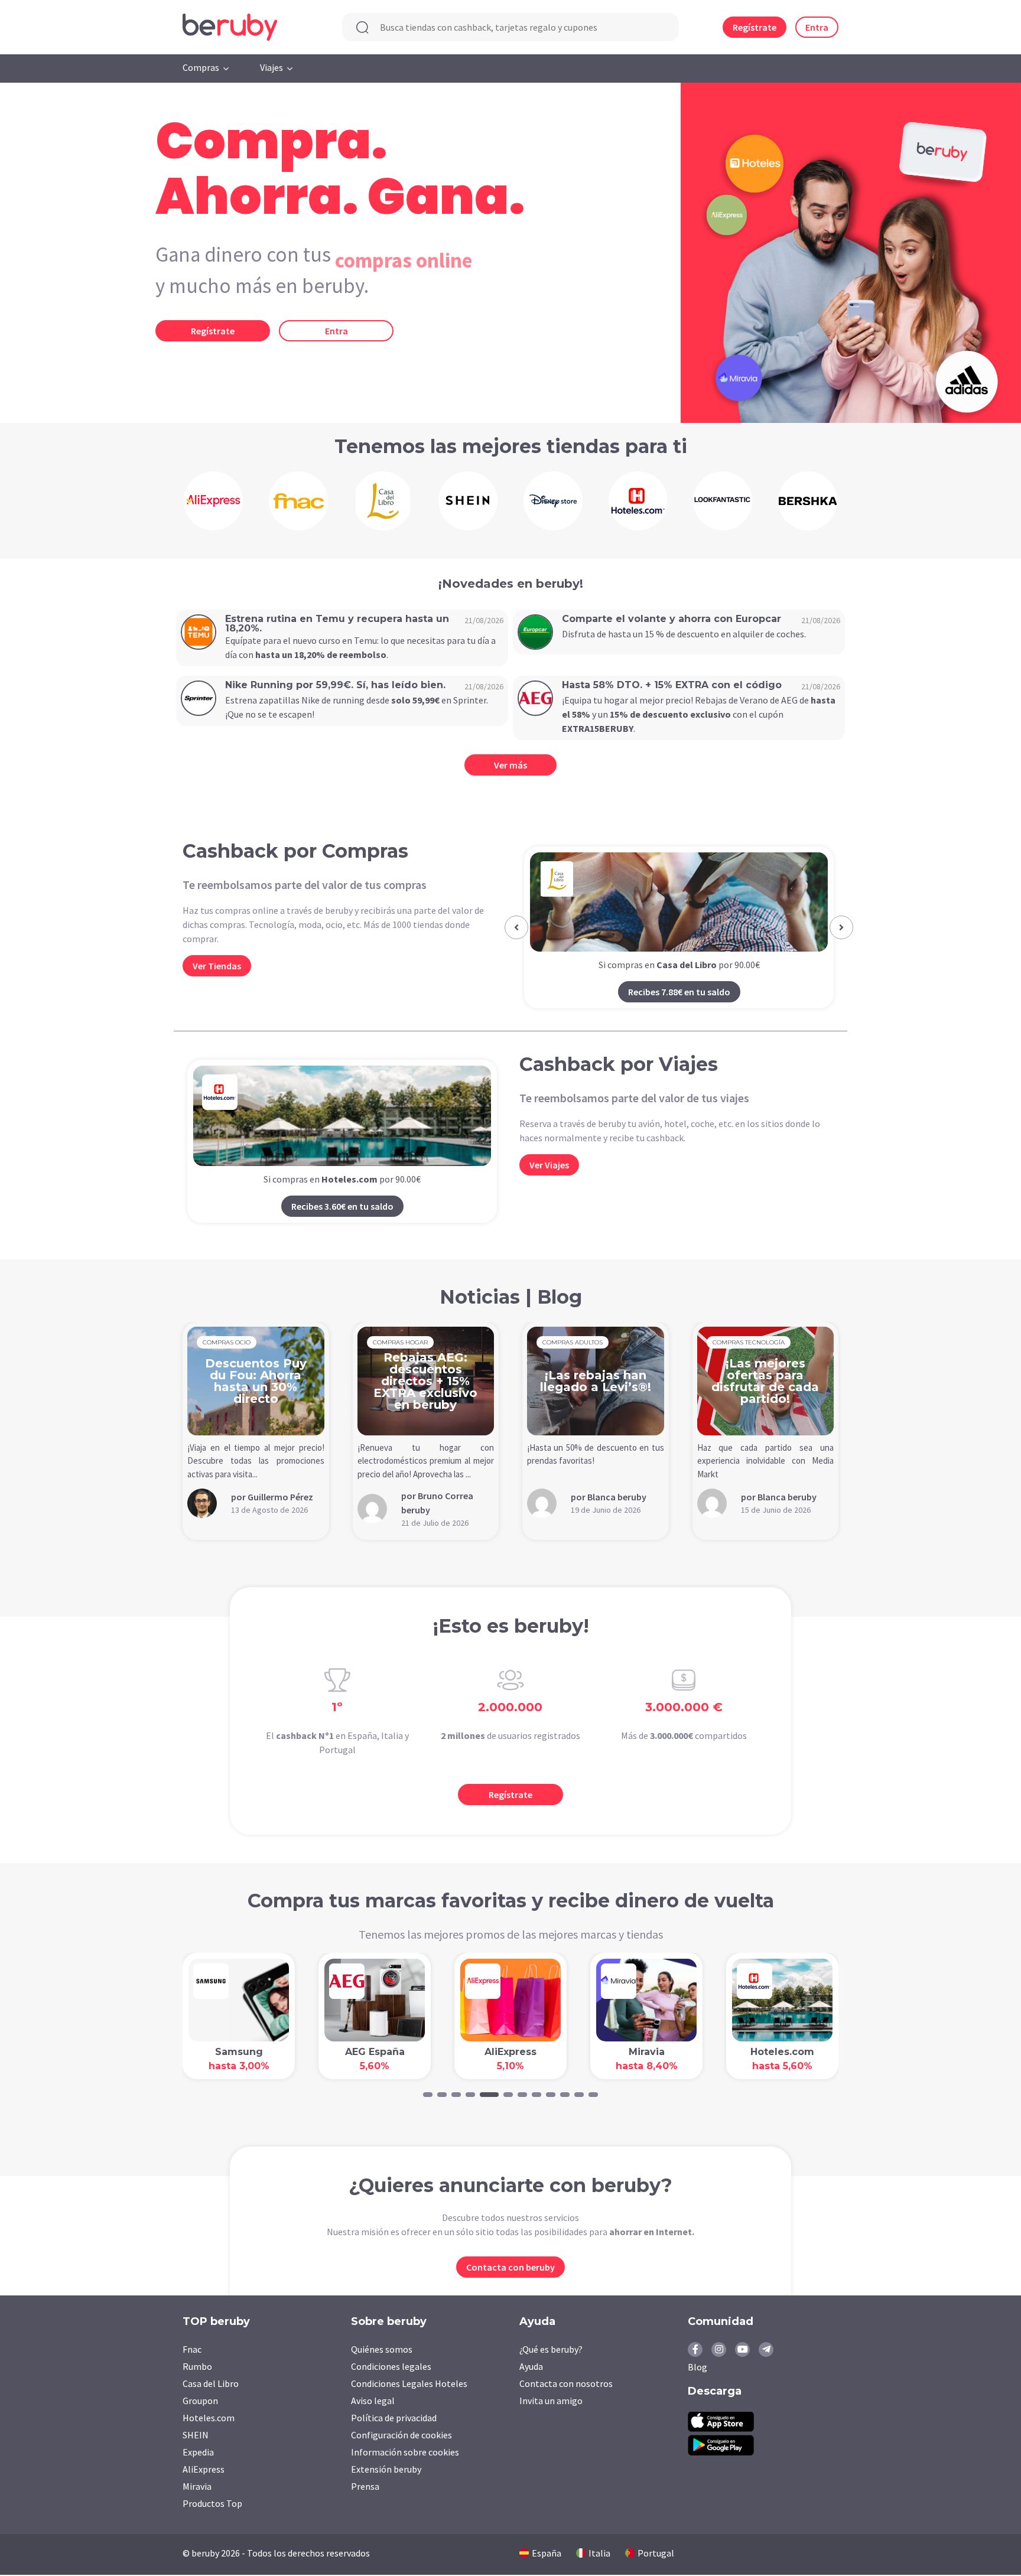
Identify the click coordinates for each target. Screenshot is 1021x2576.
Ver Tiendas (217, 966)
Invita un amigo (551, 2401)
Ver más (510, 765)
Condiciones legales (391, 2366)
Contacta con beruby (510, 2267)
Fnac (192, 2349)
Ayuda (531, 2366)
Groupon (200, 2401)
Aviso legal (373, 2401)
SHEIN (196, 2435)
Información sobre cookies (405, 2452)
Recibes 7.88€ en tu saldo (679, 992)
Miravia (197, 2486)
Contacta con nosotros (566, 2383)
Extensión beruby (386, 2469)
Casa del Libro (211, 2383)
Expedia (198, 2452)
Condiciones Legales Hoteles (409, 2383)
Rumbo (197, 2366)
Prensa (365, 2486)
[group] (213, 501)
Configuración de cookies (401, 2435)
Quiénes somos (382, 2349)
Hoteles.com (209, 2418)
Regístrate (755, 27)
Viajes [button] (271, 67)
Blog (698, 2367)
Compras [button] (201, 67)
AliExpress (204, 2469)
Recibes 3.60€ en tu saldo (342, 1206)
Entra (817, 27)
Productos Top (212, 2503)
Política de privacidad (394, 2418)
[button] (516, 927)
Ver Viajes (549, 1165)
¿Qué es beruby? (551, 2349)
